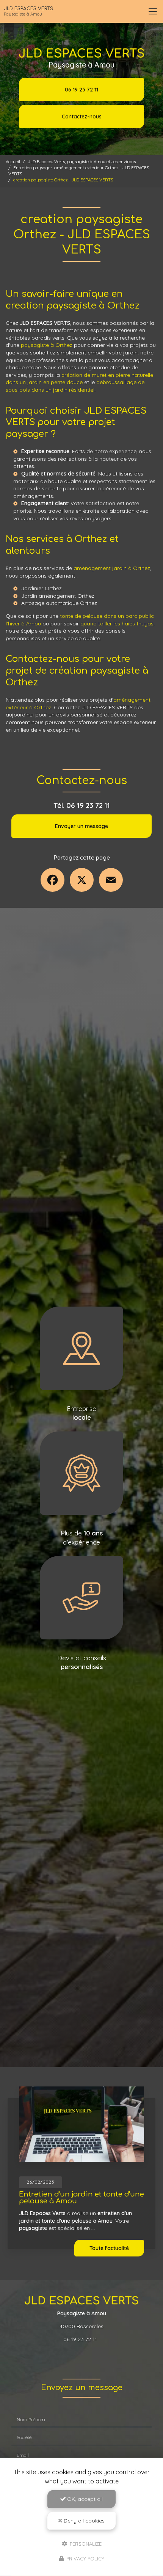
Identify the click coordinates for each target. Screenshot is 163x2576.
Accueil (13, 162)
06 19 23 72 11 (81, 90)
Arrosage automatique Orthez (59, 603)
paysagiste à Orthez (47, 345)
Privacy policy (85, 2559)
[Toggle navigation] (153, 11)
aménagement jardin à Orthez (112, 568)
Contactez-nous (82, 117)
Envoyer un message (81, 826)
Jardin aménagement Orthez (58, 596)
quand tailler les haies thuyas (117, 624)
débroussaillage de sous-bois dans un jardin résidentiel (75, 386)
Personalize (85, 2543)
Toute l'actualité (109, 2248)
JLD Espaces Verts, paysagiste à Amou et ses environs (82, 162)
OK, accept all (84, 2499)
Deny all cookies (83, 2521)
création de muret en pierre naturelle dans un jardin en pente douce (79, 379)
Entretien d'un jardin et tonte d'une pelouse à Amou (81, 2198)
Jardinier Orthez (42, 588)
